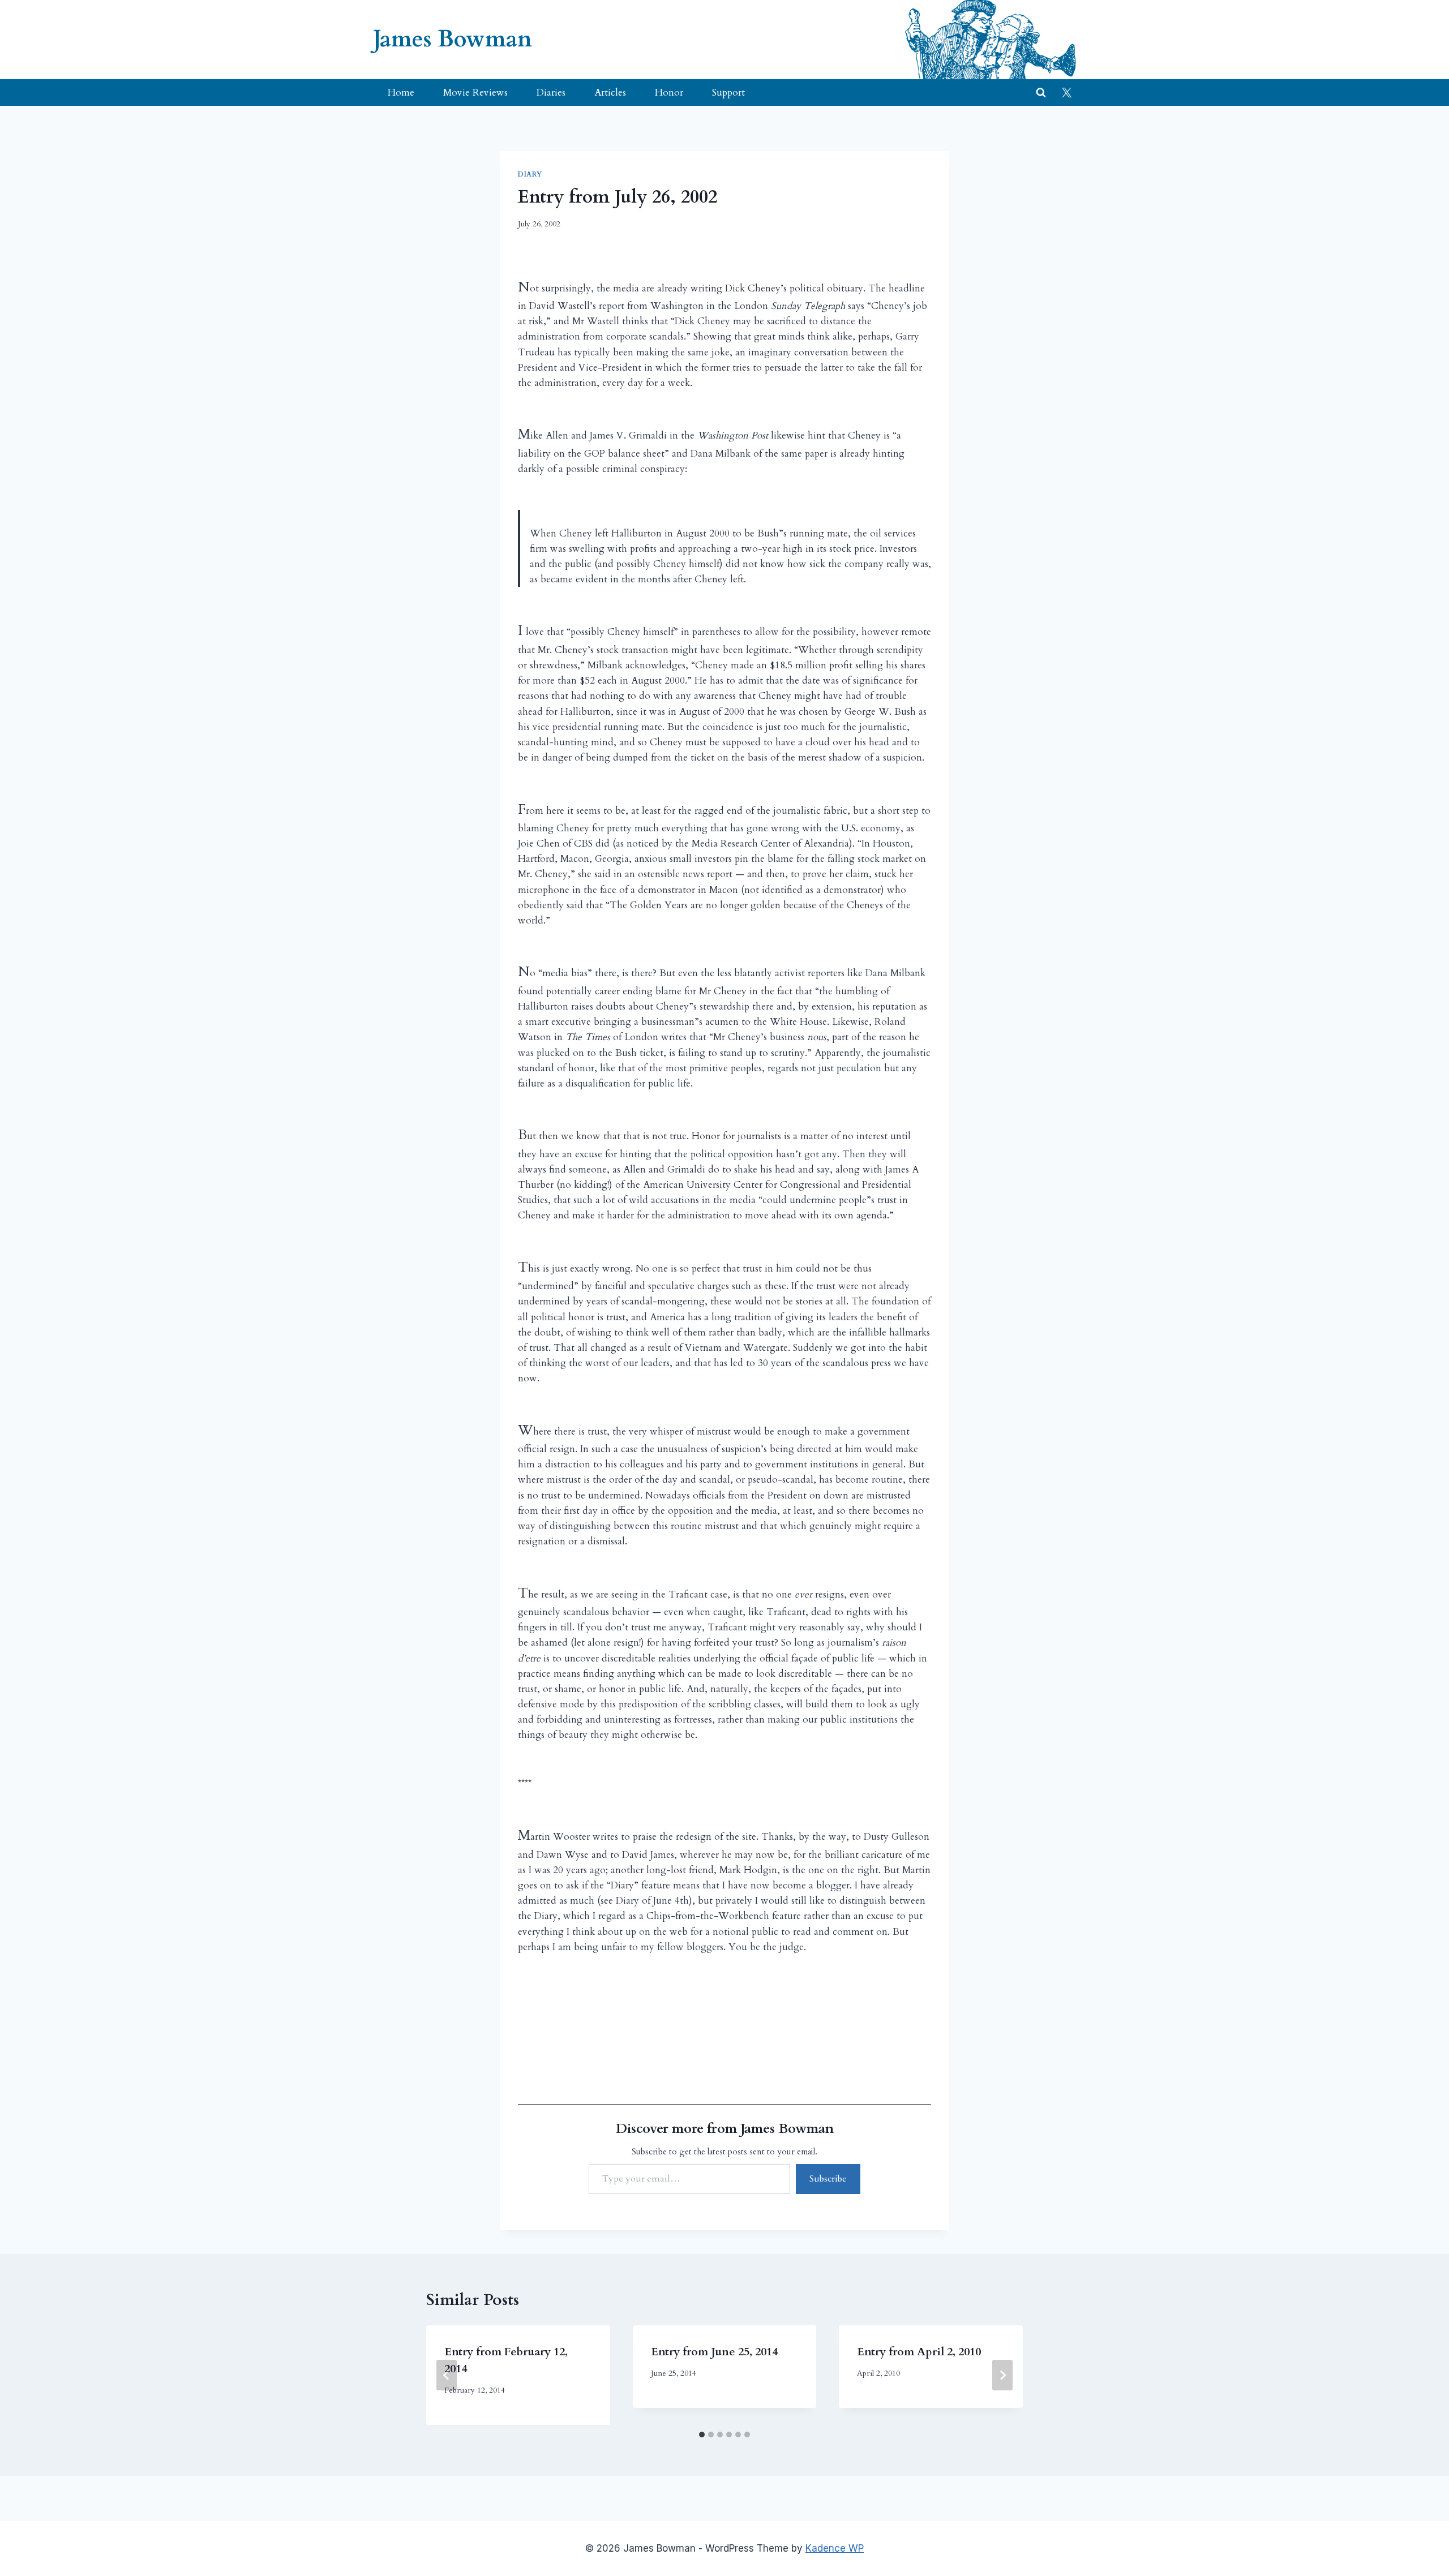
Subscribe (828, 2179)
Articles (610, 93)
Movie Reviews (475, 93)
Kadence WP (835, 2548)
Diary (530, 174)
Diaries (551, 93)
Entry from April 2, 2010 (919, 2352)
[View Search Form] (1041, 93)
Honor (669, 93)
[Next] (1002, 2375)
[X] (1066, 93)
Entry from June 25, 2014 (714, 2352)
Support (728, 93)
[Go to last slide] (447, 2375)
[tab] (702, 2435)
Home (401, 93)
